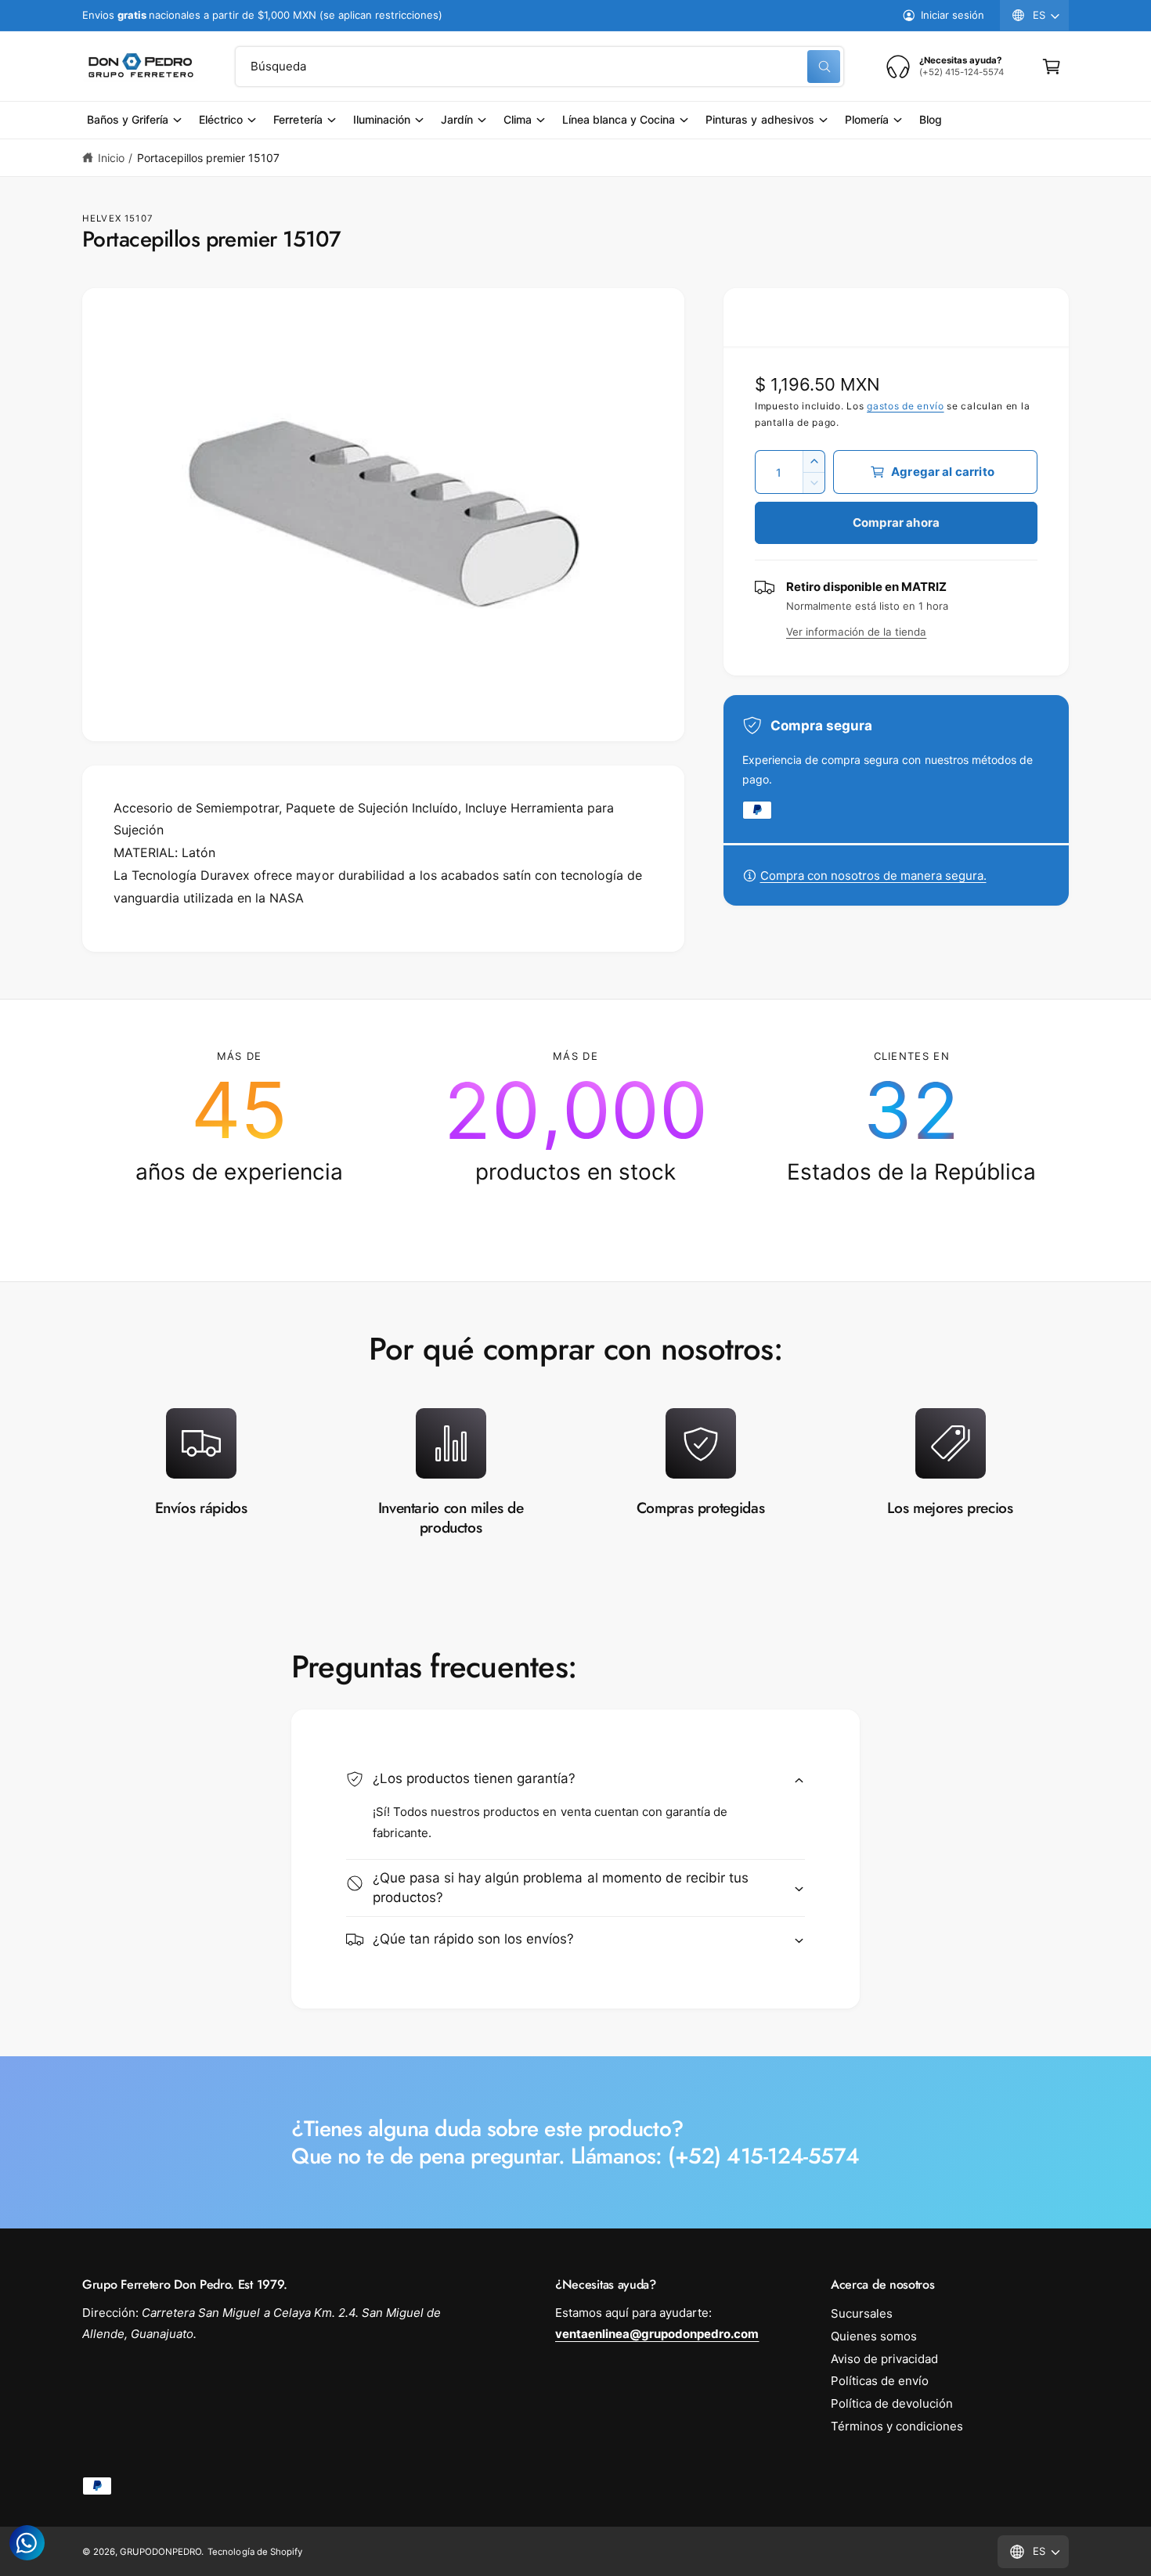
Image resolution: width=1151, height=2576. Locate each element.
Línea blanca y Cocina (619, 119)
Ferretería (298, 119)
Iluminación (382, 119)
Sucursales (862, 2313)
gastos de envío (906, 406)
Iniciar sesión (953, 15)
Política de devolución (892, 2403)
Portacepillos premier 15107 (208, 158)
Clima (518, 119)
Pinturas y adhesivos (760, 119)
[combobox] (539, 67)
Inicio (111, 158)
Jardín (457, 119)
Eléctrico (221, 119)
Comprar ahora (896, 522)
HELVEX (102, 218)
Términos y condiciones (897, 2426)
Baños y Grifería (128, 119)
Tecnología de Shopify (254, 2552)
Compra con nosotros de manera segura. (873, 875)
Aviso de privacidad (884, 2359)
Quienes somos (874, 2336)
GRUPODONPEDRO (161, 2552)
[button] (1052, 67)
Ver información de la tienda (856, 632)
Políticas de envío (880, 2381)
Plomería (867, 119)
